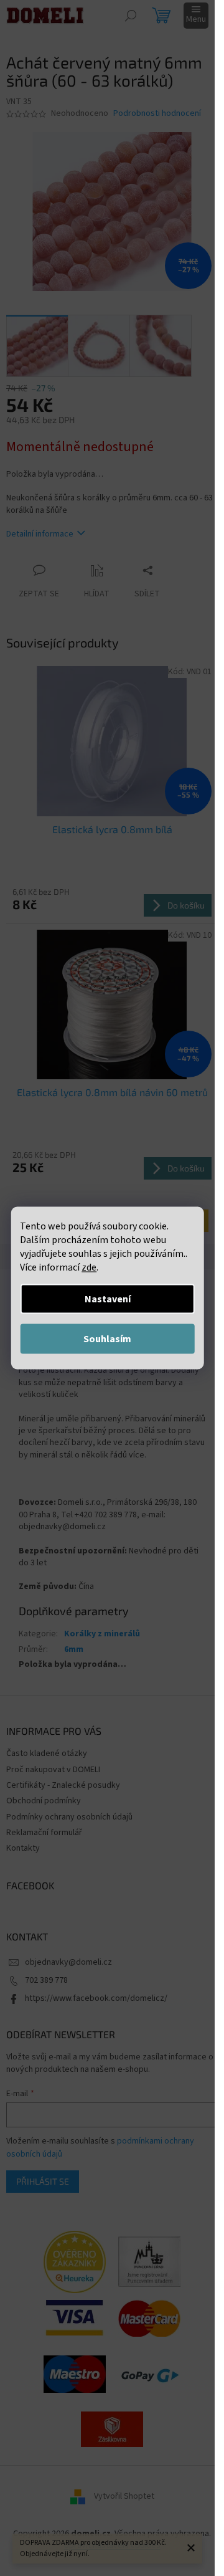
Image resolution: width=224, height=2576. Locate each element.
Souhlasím (107, 1339)
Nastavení (108, 1299)
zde (89, 1267)
